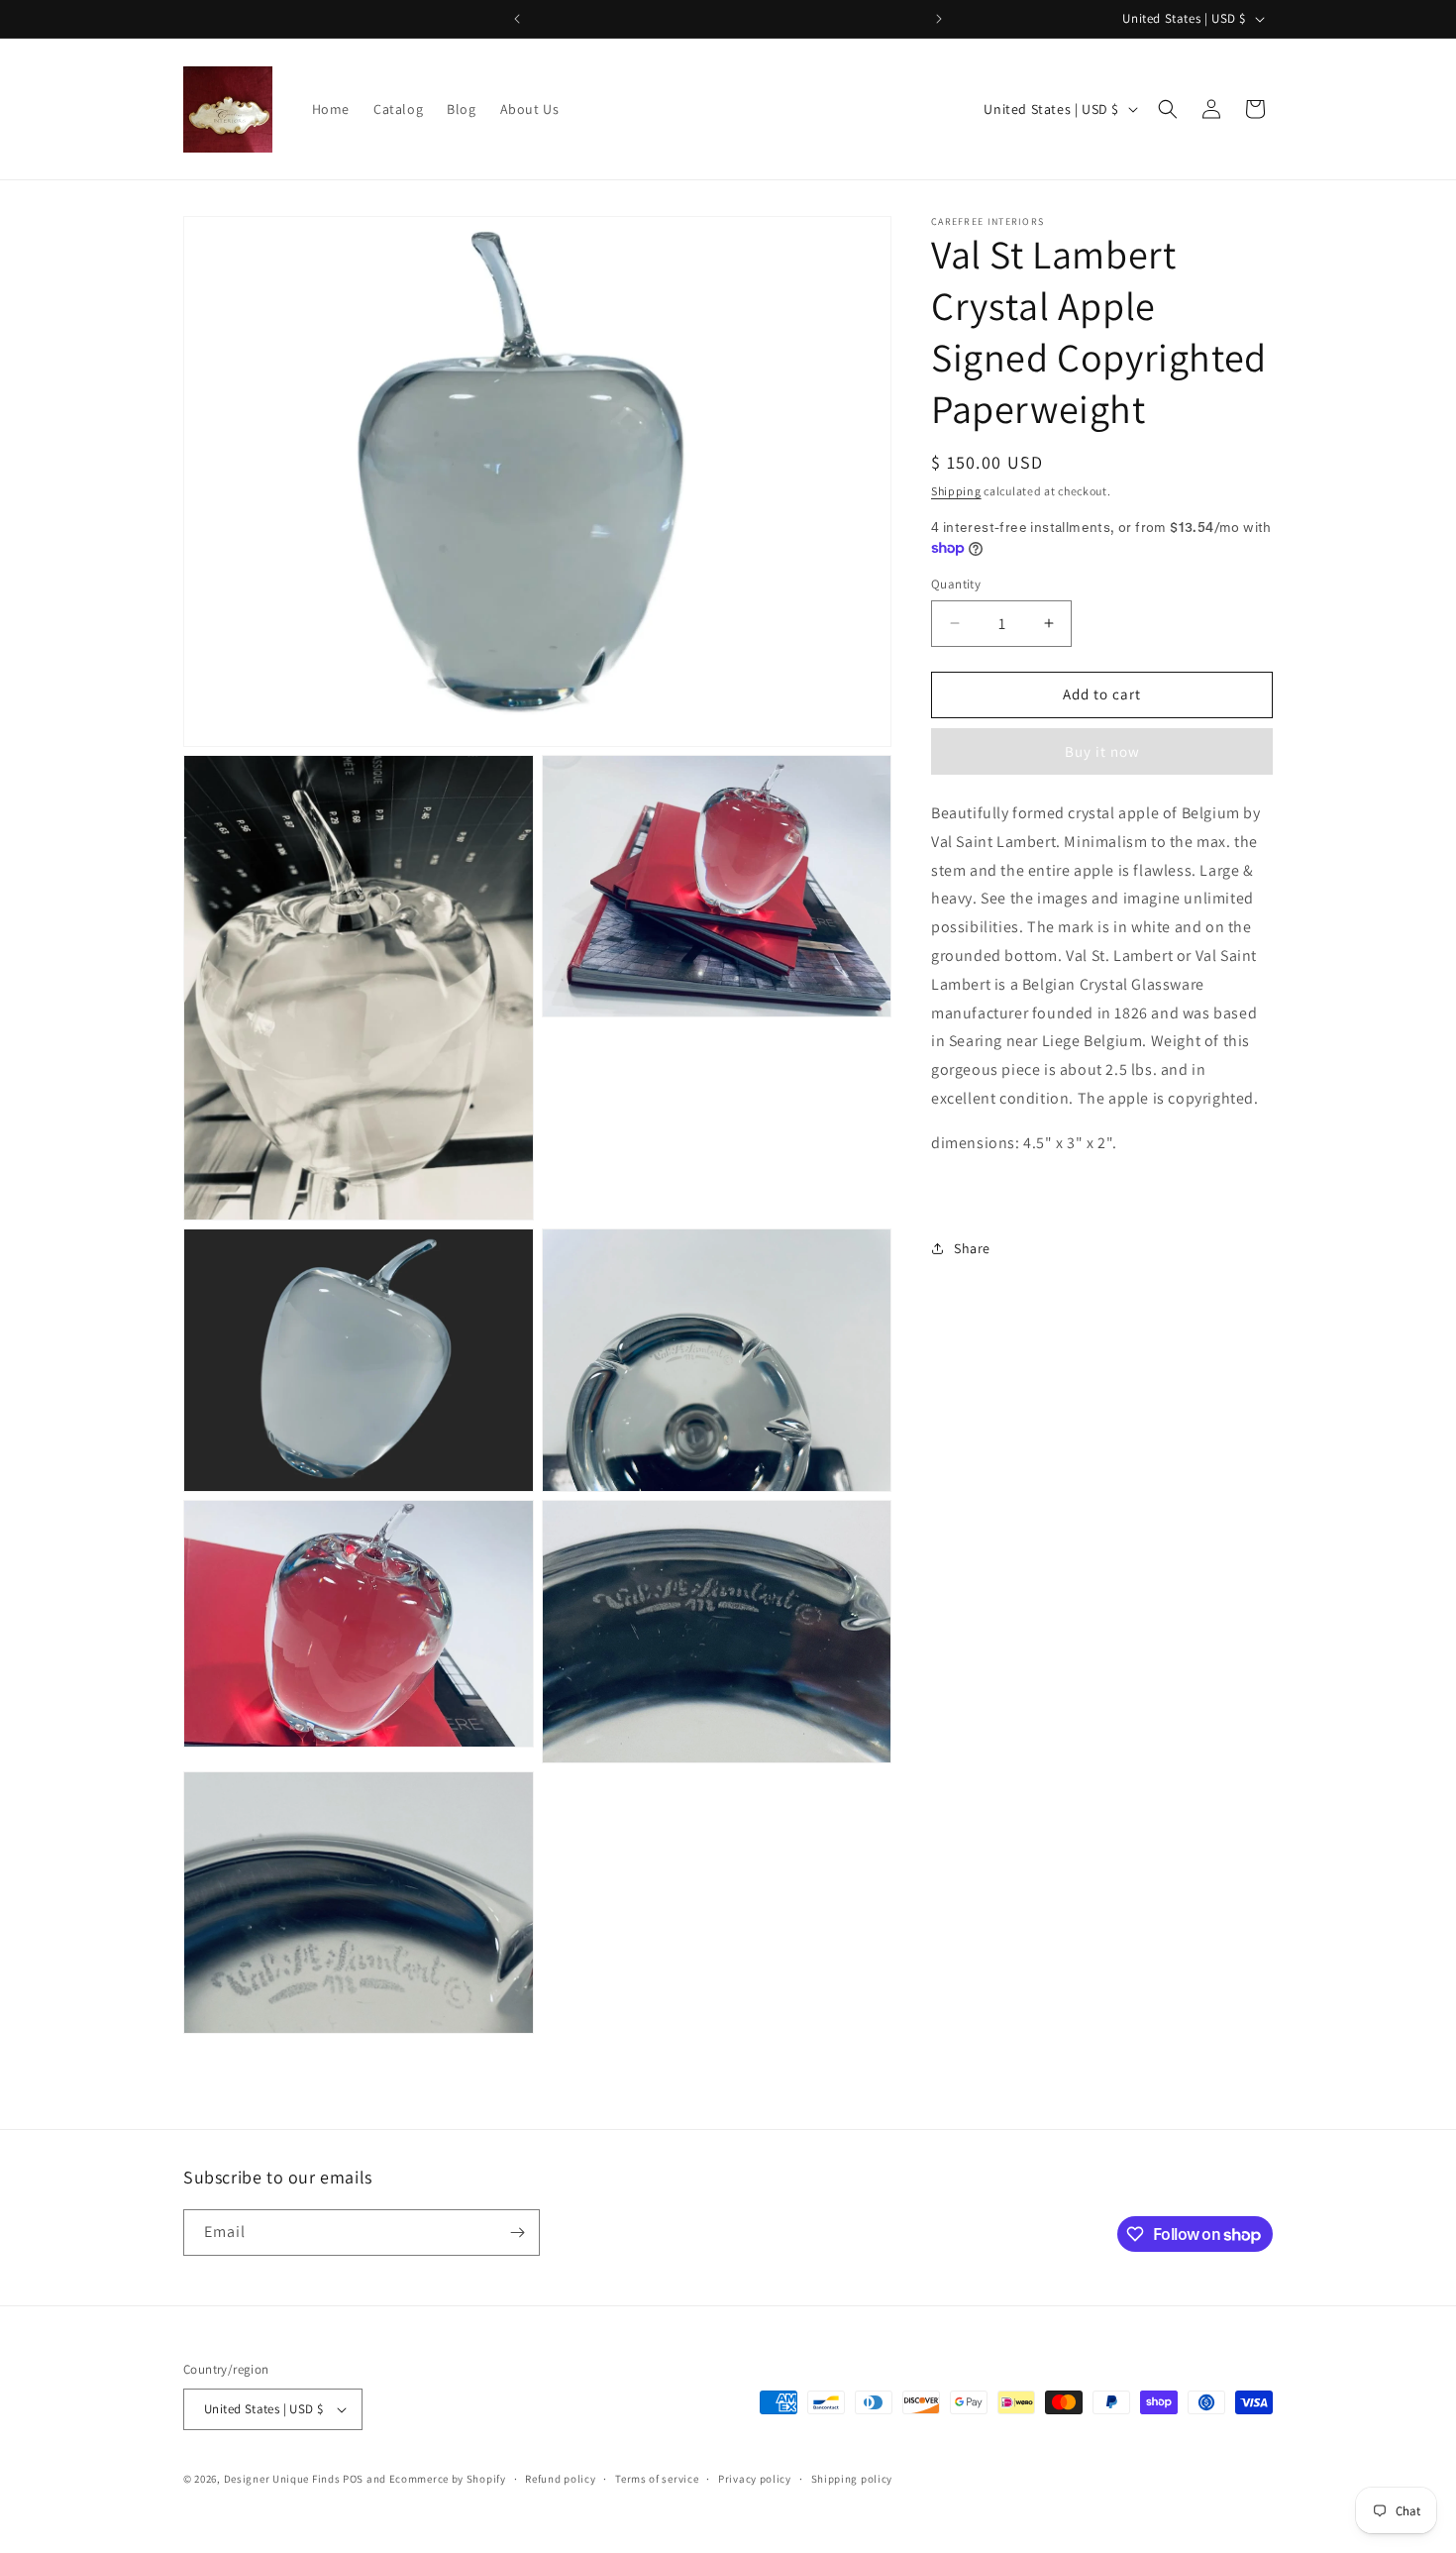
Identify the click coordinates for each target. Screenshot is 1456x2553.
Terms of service (657, 2479)
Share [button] (972, 1247)
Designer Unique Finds (283, 2479)
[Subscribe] (517, 2233)
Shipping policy (852, 2479)
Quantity (956, 584)
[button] (1168, 109)
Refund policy (560, 2479)
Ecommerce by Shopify (448, 2479)
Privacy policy (755, 2479)
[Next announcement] (939, 19)
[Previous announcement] (517, 19)
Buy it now (1102, 751)
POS (353, 2479)
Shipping (956, 491)
